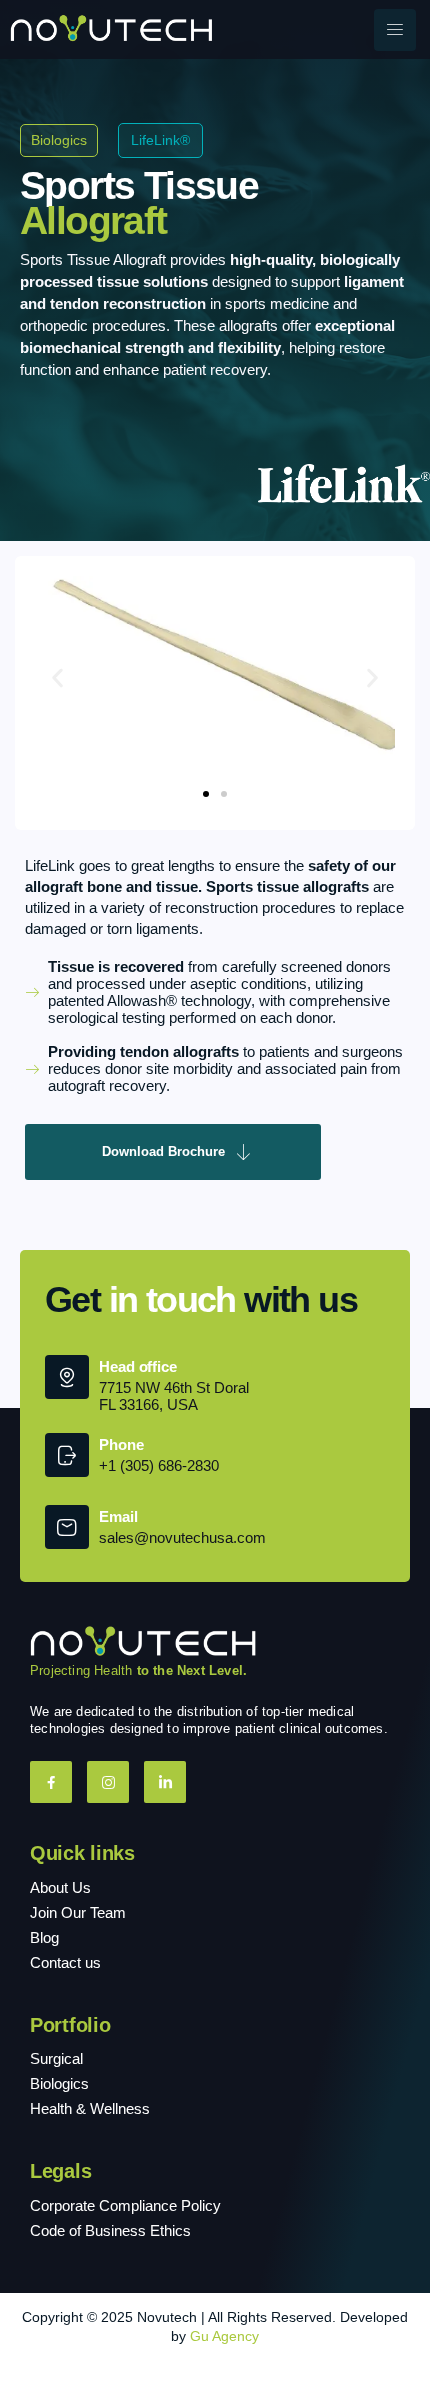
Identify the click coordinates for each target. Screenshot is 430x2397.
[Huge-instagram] (108, 1782)
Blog (44, 1937)
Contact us (65, 1962)
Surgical (56, 2058)
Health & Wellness (90, 2108)
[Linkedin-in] (165, 1782)
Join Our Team (78, 1912)
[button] (57, 678)
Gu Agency (224, 2336)
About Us (60, 1887)
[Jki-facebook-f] (51, 1782)
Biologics (59, 2083)
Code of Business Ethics (110, 2230)
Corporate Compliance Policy (125, 2205)
